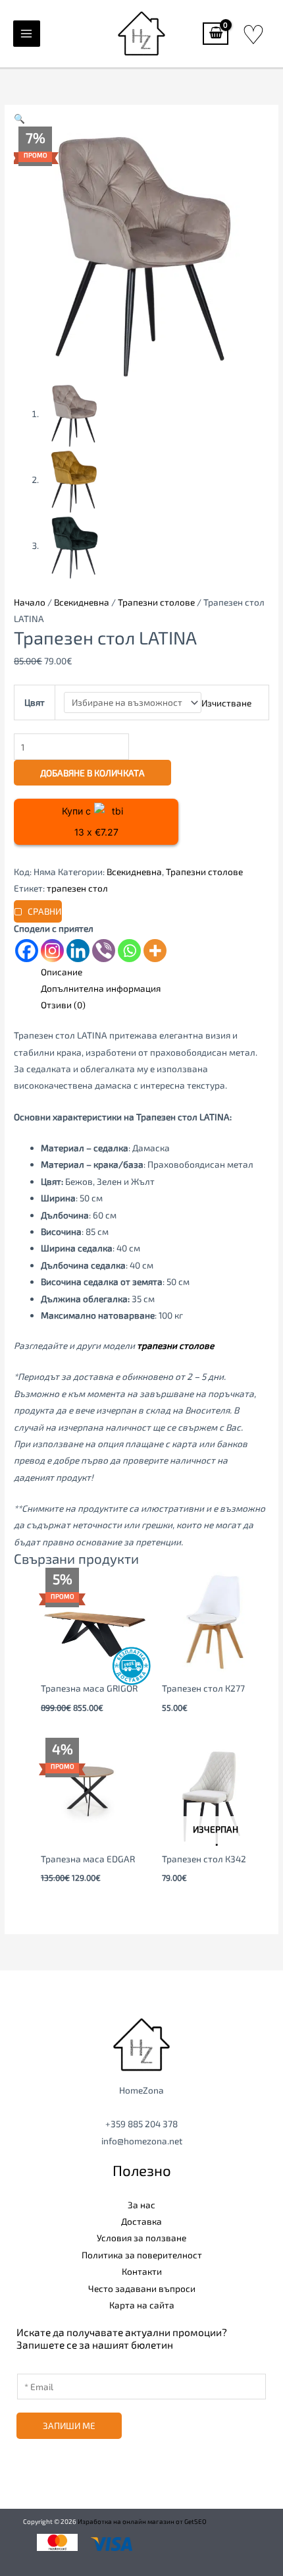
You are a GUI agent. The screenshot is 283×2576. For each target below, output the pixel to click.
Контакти (142, 2271)
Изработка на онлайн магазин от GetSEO (142, 2521)
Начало (30, 602)
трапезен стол (77, 888)
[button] (19, 118)
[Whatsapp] (129, 951)
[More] (155, 951)
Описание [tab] (62, 972)
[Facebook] (27, 951)
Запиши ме (69, 2425)
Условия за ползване (141, 2238)
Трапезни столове (156, 602)
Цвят (35, 702)
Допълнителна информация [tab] (101, 988)
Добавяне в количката (92, 773)
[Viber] (104, 951)
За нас (141, 2205)
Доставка (141, 2221)
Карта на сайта (142, 2305)
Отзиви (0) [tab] (63, 1005)
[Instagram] (52, 951)
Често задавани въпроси (142, 2288)
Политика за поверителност (142, 2255)
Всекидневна (82, 602)
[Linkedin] (78, 951)
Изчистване (226, 702)
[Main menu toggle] (27, 34)
